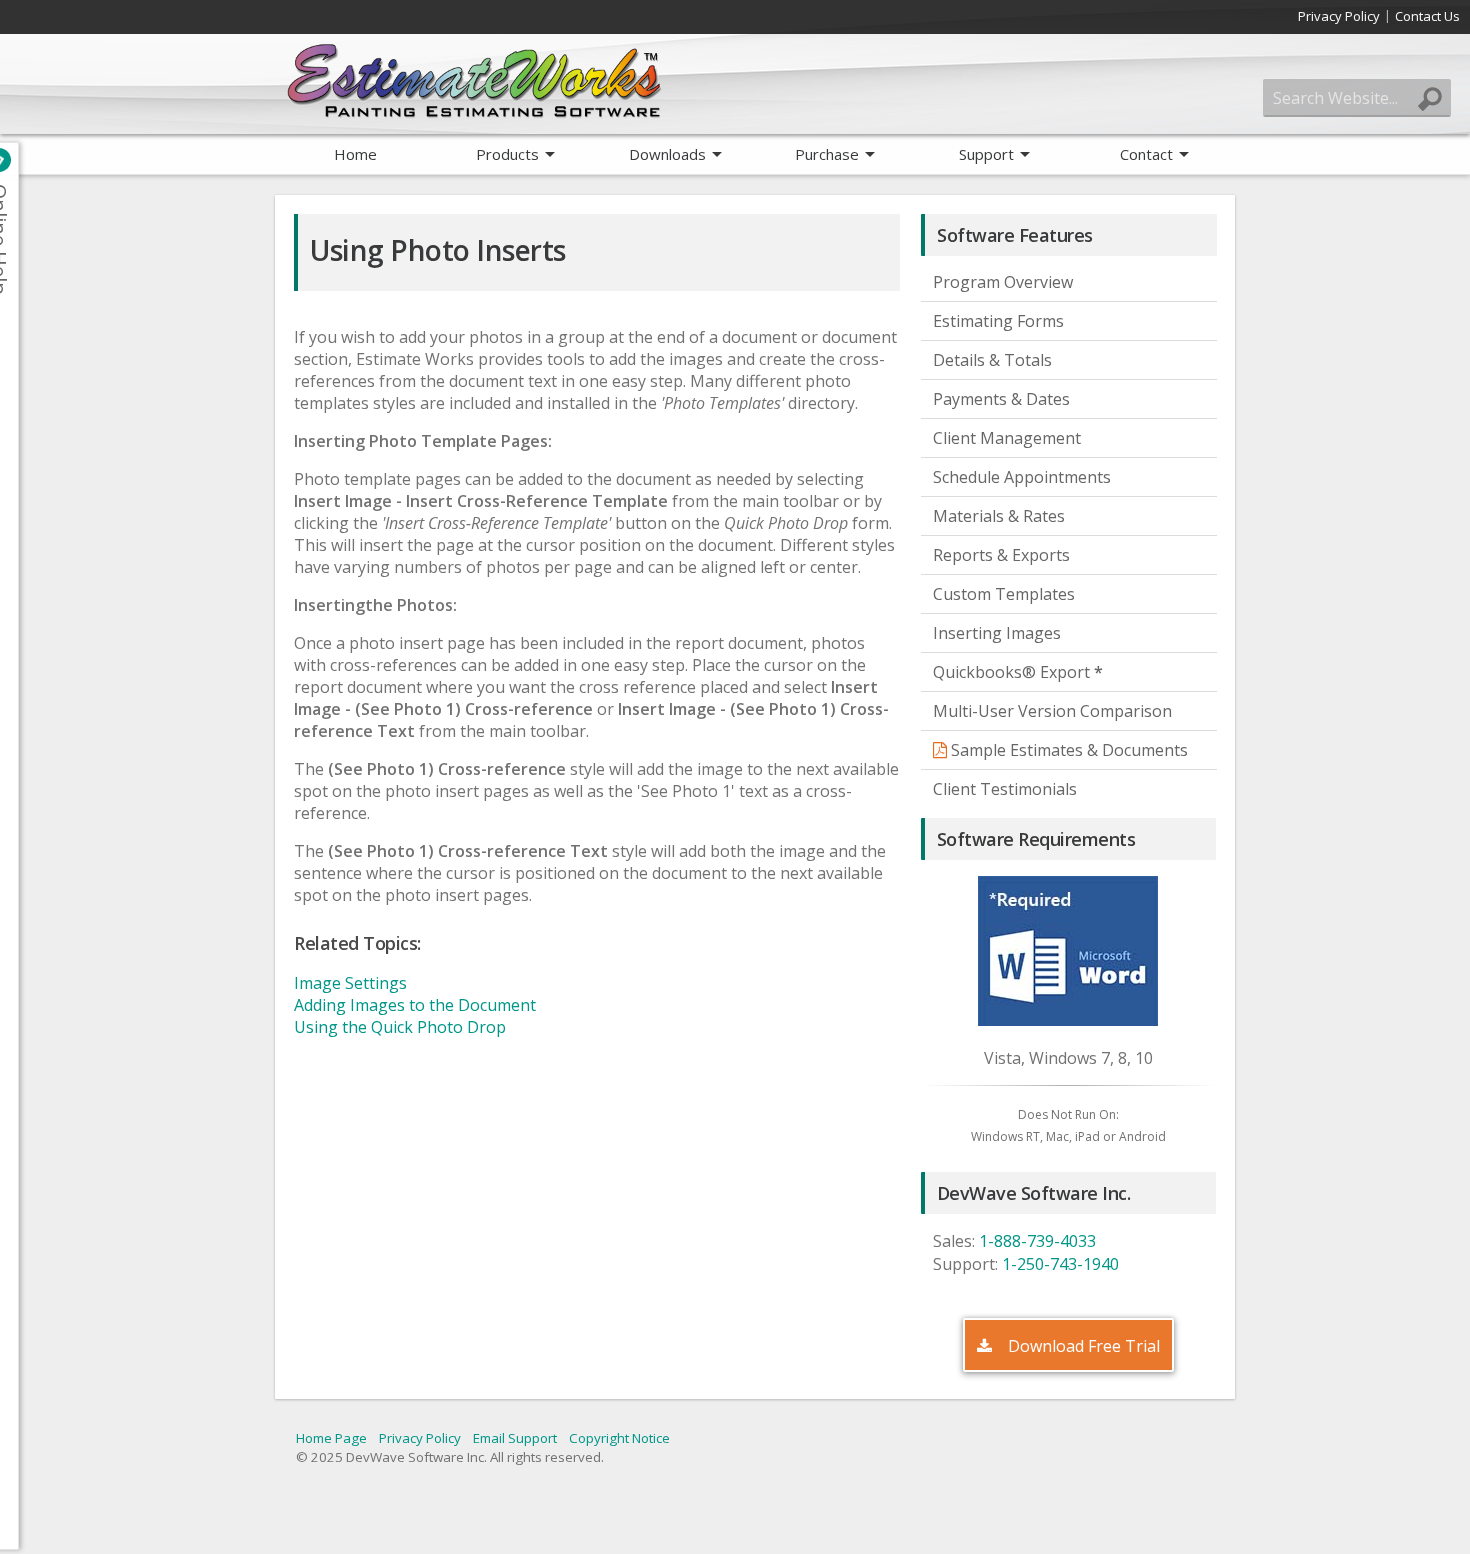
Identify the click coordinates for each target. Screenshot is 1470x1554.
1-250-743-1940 (1060, 1264)
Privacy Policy (1339, 16)
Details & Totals (992, 360)
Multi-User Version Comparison (1052, 711)
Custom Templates (1004, 594)
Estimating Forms (998, 321)
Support (986, 154)
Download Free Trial (1082, 1346)
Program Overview (1003, 282)
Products (507, 154)
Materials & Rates (999, 516)
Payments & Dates (1001, 399)
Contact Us (1427, 16)
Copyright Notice (619, 1438)
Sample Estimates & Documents (1067, 750)
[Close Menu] (15, 160)
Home (355, 154)
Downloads (667, 154)
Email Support (515, 1438)
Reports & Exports (1001, 555)
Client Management (1007, 438)
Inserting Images (997, 633)
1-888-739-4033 (1037, 1241)
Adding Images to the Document (415, 1005)
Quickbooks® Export (1018, 672)
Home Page (331, 1438)
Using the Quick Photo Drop (400, 1027)
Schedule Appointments (1022, 477)
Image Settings (350, 983)
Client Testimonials (1005, 789)
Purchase (827, 154)
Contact (1146, 154)
